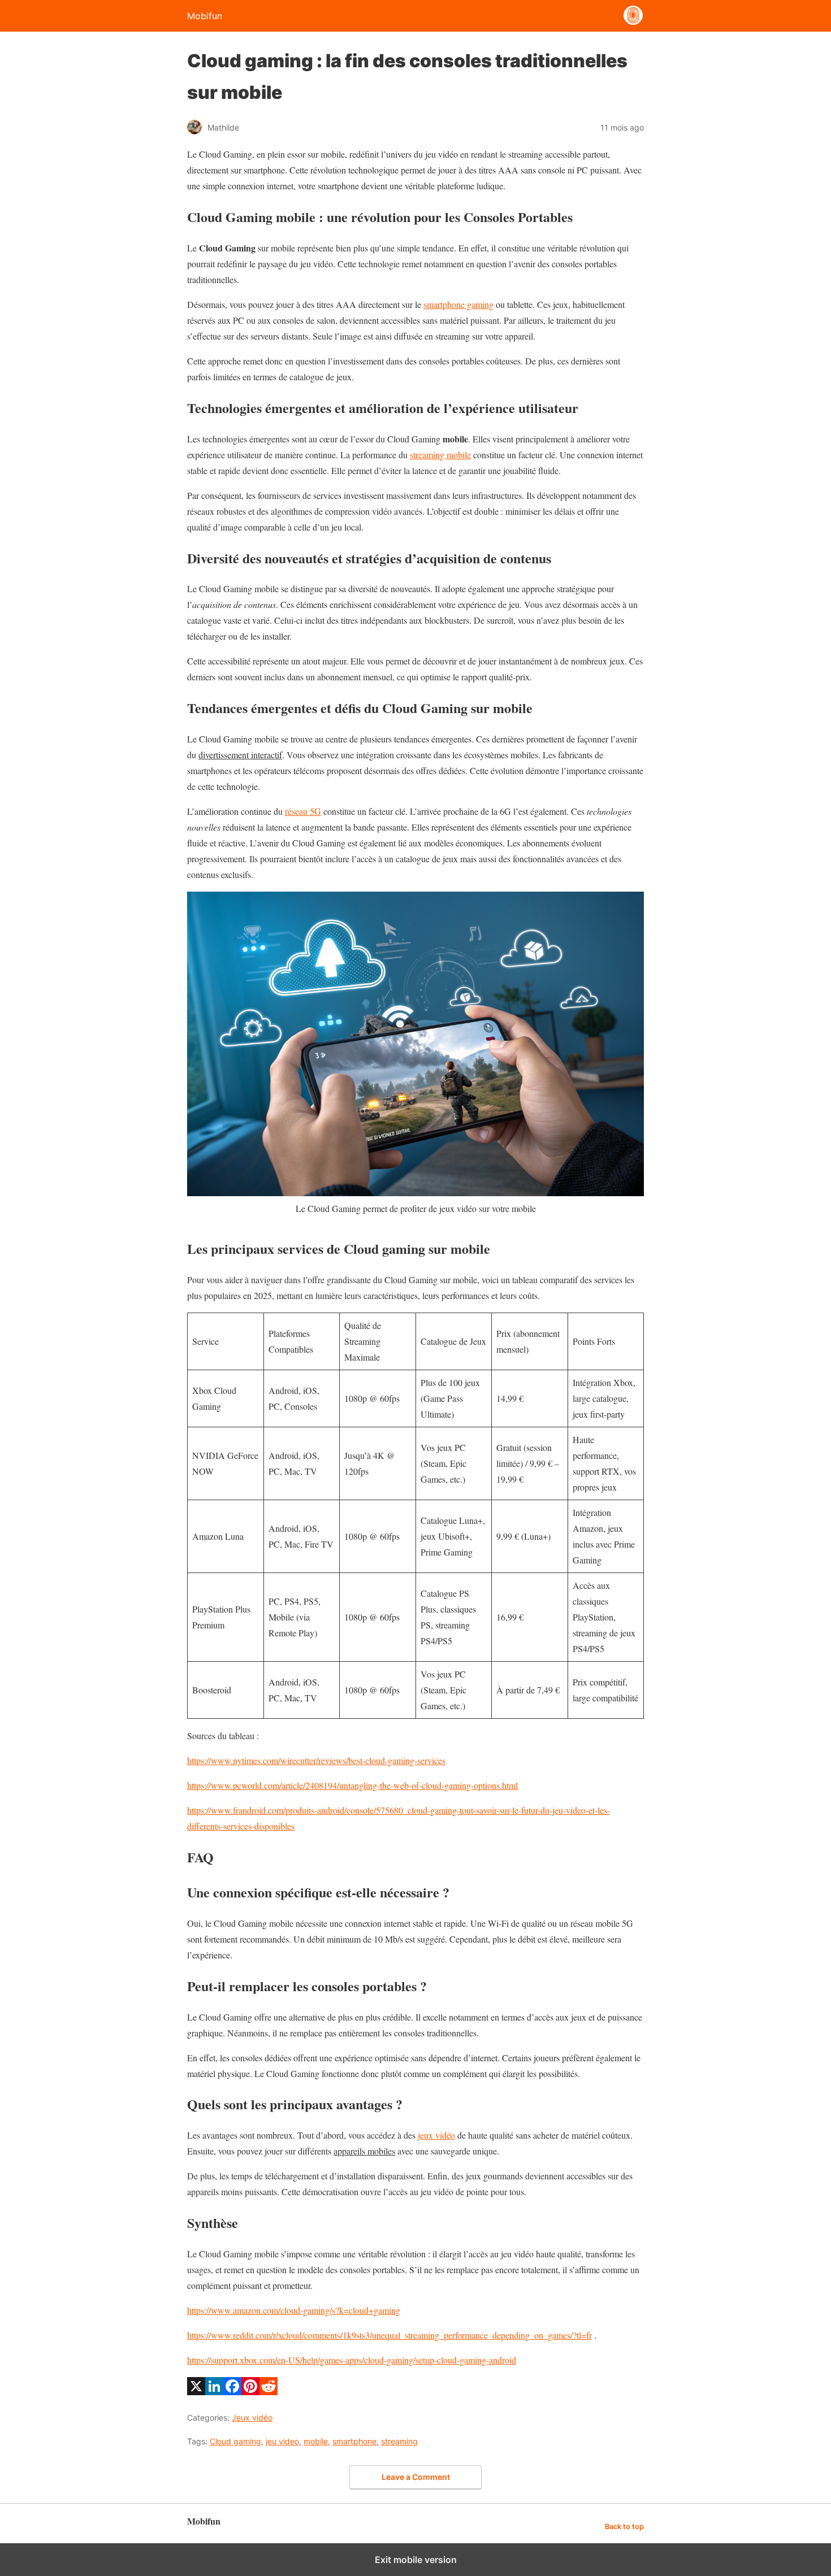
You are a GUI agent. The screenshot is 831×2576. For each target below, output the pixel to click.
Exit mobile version (416, 2560)
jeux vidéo (436, 2135)
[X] (196, 2392)
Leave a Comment (416, 2477)
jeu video (282, 2441)
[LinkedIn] (214, 2392)
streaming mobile (440, 455)
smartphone (354, 2441)
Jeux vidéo (252, 2418)
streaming (399, 2441)
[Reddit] (269, 2392)
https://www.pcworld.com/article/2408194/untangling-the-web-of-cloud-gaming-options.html (352, 1785)
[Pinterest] (250, 2392)
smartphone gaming (458, 304)
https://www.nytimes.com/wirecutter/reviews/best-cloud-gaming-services (316, 1760)
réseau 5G (303, 811)
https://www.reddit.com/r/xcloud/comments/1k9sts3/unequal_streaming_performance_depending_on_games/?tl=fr (389, 2335)
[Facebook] (232, 2392)
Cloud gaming (235, 2441)
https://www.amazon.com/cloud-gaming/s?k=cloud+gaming (294, 2310)
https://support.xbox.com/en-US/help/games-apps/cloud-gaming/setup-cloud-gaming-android (352, 2360)
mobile (316, 2441)
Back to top (624, 2527)
